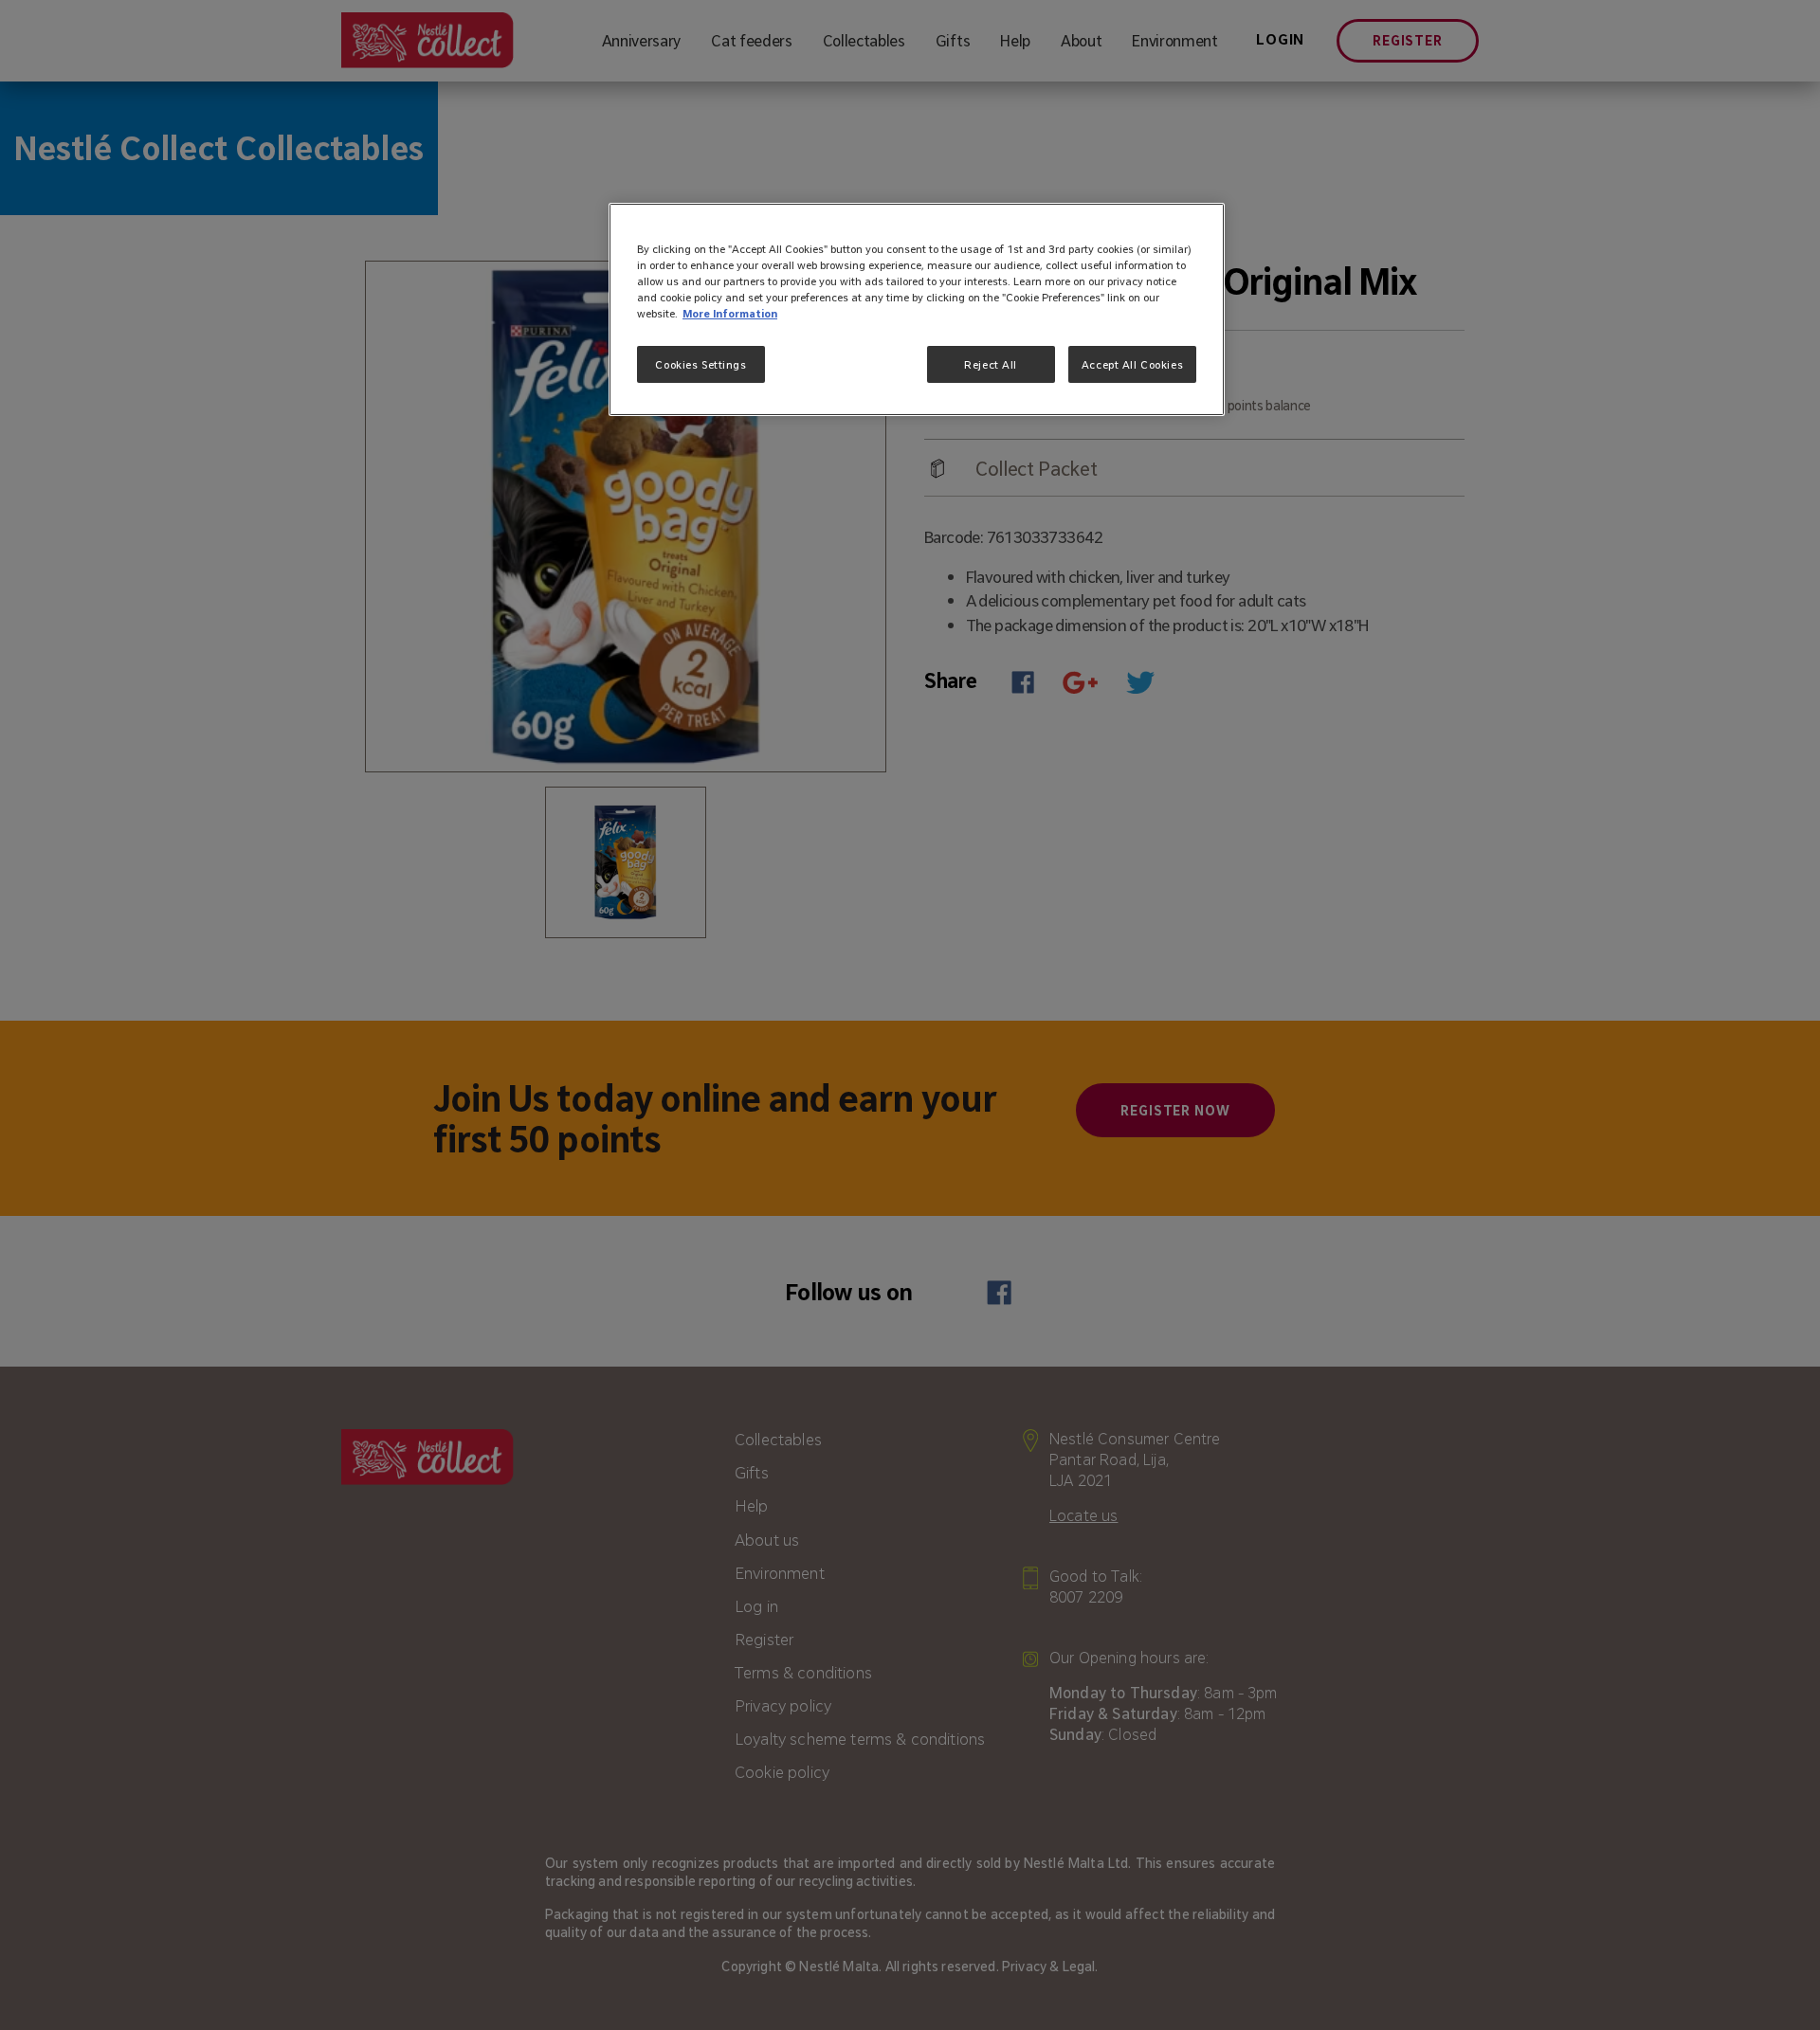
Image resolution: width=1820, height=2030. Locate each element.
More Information (730, 313)
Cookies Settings (701, 364)
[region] (917, 309)
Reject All (991, 364)
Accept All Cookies (1132, 364)
